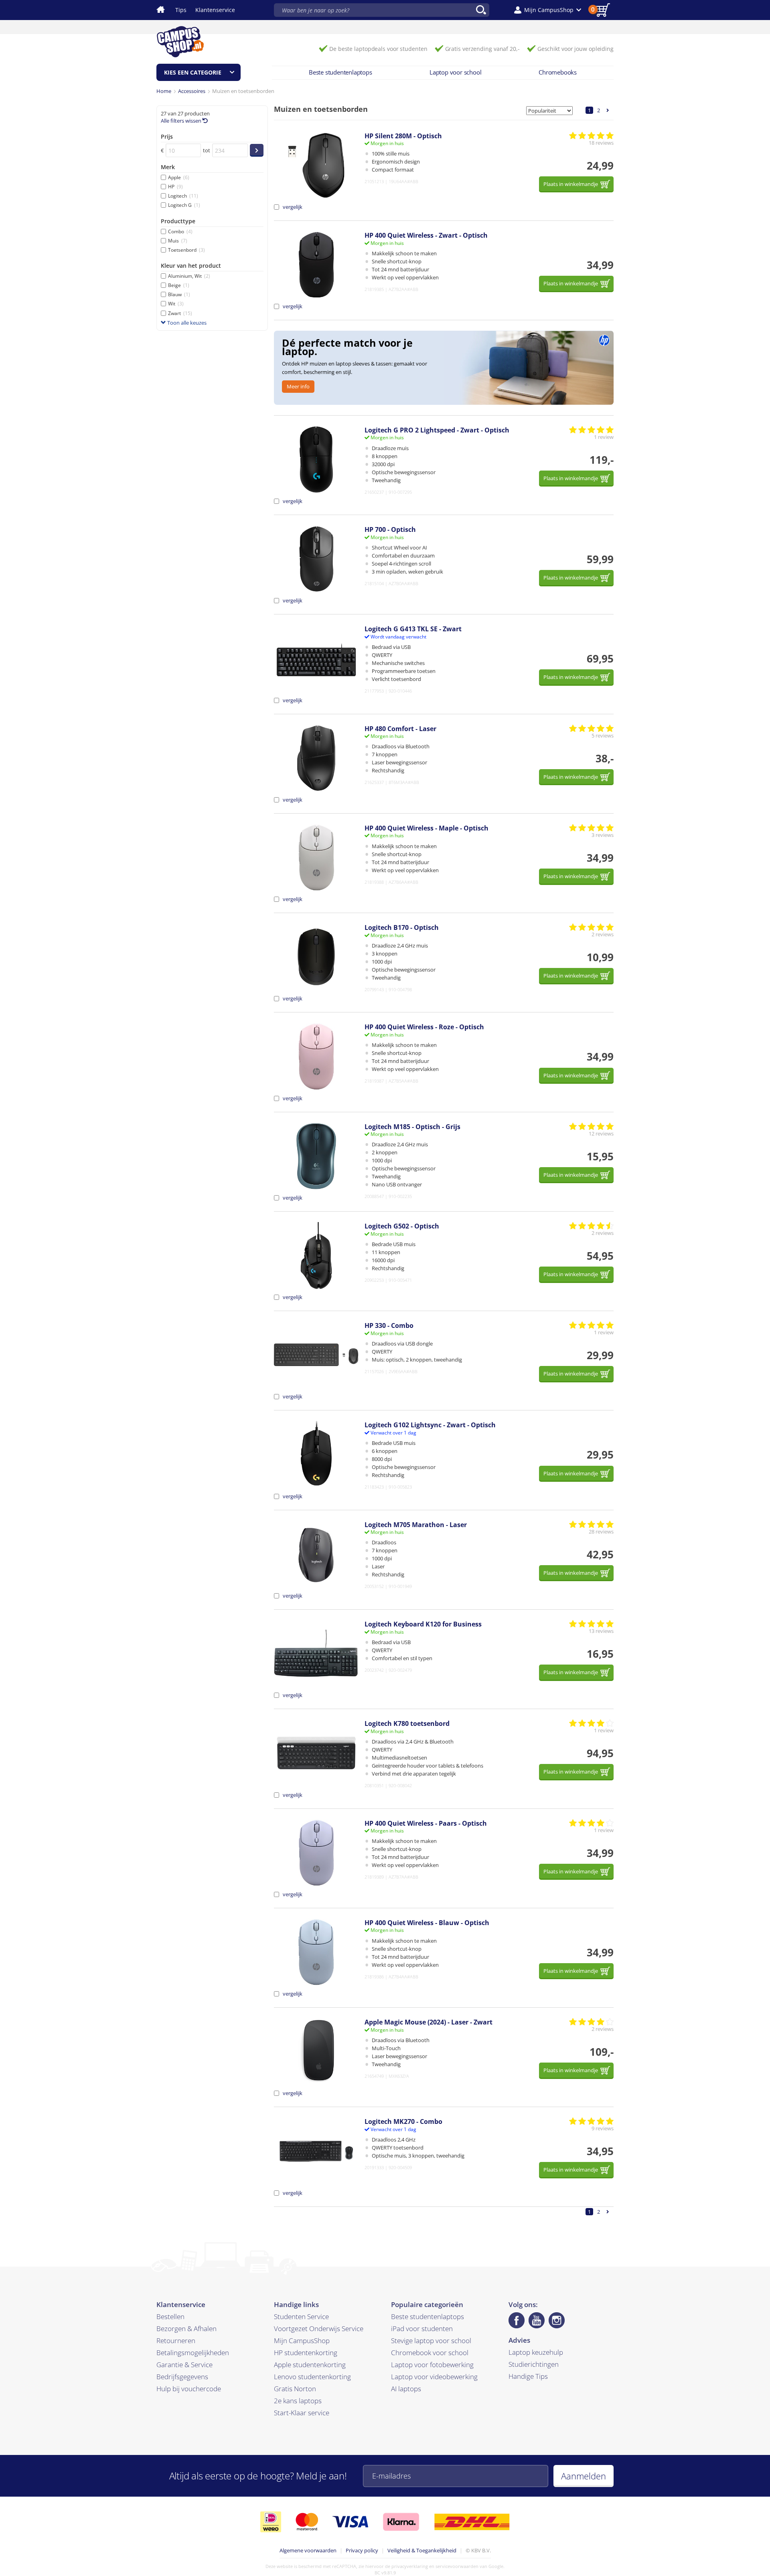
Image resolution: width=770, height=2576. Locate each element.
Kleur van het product (191, 266)
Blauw (179, 294)
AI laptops (406, 2389)
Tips (181, 10)
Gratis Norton (295, 2389)
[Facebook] (517, 2320)
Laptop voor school (455, 72)
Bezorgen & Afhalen (186, 2329)
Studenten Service (301, 2316)
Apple (179, 177)
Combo (180, 231)
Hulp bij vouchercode (189, 2389)
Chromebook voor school (430, 2353)
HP (175, 187)
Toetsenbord (186, 250)
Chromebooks (558, 72)
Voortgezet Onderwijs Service (319, 2329)
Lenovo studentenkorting (312, 2377)
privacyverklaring (410, 2566)
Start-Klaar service (302, 2413)
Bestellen (170, 2316)
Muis (178, 241)
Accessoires (192, 91)
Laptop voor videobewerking (434, 2377)
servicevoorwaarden (457, 2566)
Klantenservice (215, 10)
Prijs (167, 136)
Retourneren (176, 2341)
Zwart (180, 313)
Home (164, 91)
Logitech (183, 196)
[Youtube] (537, 2320)
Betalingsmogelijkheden (193, 2353)
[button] (548, 10)
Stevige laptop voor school (431, 2341)
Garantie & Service (184, 2365)
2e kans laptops (298, 2401)
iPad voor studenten (422, 2329)
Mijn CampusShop (302, 2341)
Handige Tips (528, 2376)
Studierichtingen (534, 2364)
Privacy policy (362, 2550)
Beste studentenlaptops (340, 72)
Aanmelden (584, 2476)
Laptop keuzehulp (536, 2352)
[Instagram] (557, 2320)
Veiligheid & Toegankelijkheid (422, 2550)
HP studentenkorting (306, 2353)
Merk (168, 167)
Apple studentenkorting (310, 2365)
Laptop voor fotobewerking (432, 2365)
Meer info (298, 386)
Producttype (178, 221)
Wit (176, 304)
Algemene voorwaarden (308, 2550)
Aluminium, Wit (189, 276)
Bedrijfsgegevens (182, 2377)
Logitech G (184, 205)
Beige (179, 285)
